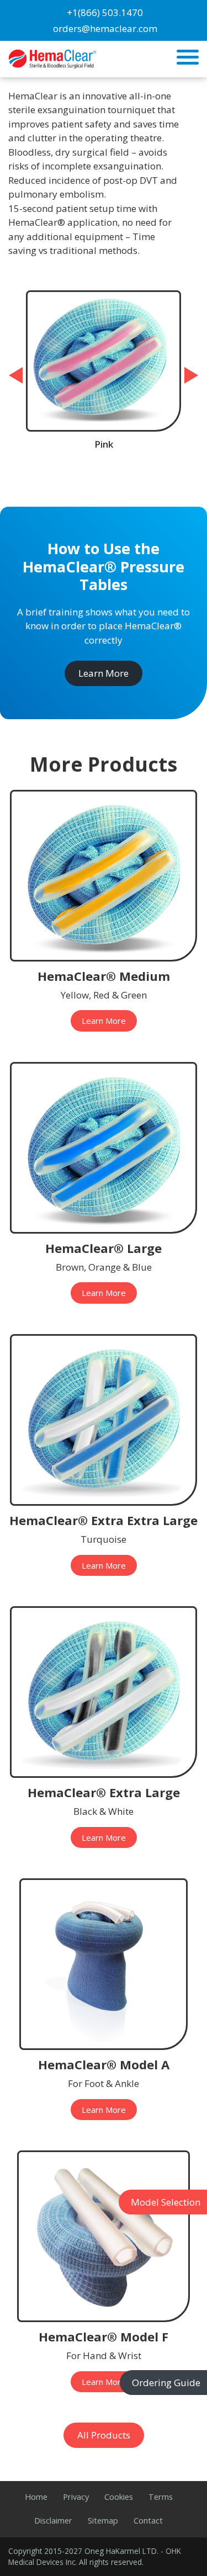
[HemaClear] (52, 58)
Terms (161, 2497)
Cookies (119, 2497)
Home (36, 2497)
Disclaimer (53, 2521)
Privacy (76, 2497)
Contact (148, 2521)
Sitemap (103, 2521)
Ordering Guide (166, 2383)
